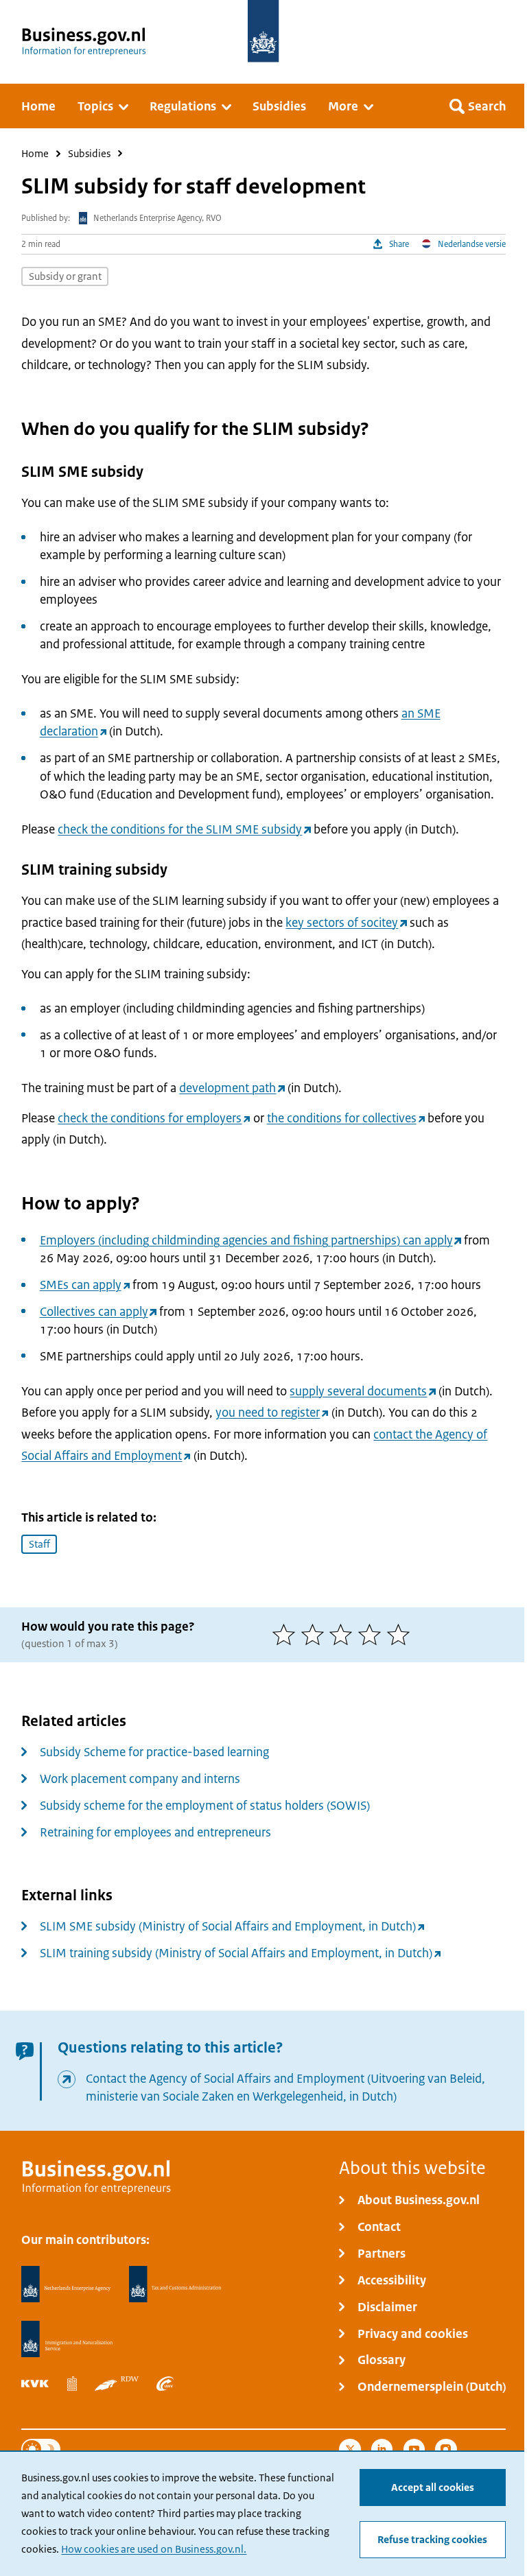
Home (35, 154)
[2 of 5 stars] (316, 1634)
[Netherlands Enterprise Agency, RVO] (66, 2284)
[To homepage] (263, 31)
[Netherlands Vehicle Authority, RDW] (117, 2384)
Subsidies (89, 154)
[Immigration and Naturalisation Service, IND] (67, 2339)
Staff (39, 1544)
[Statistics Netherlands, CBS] (72, 2384)
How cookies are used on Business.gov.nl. (154, 2549)
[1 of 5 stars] (287, 1634)
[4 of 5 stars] (373, 1634)
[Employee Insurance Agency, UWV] (165, 2384)
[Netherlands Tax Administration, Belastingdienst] (176, 2284)
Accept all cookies (433, 2487)
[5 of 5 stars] (401, 1634)
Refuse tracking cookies (432, 2539)
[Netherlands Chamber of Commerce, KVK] (35, 2384)
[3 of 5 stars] (344, 1634)
